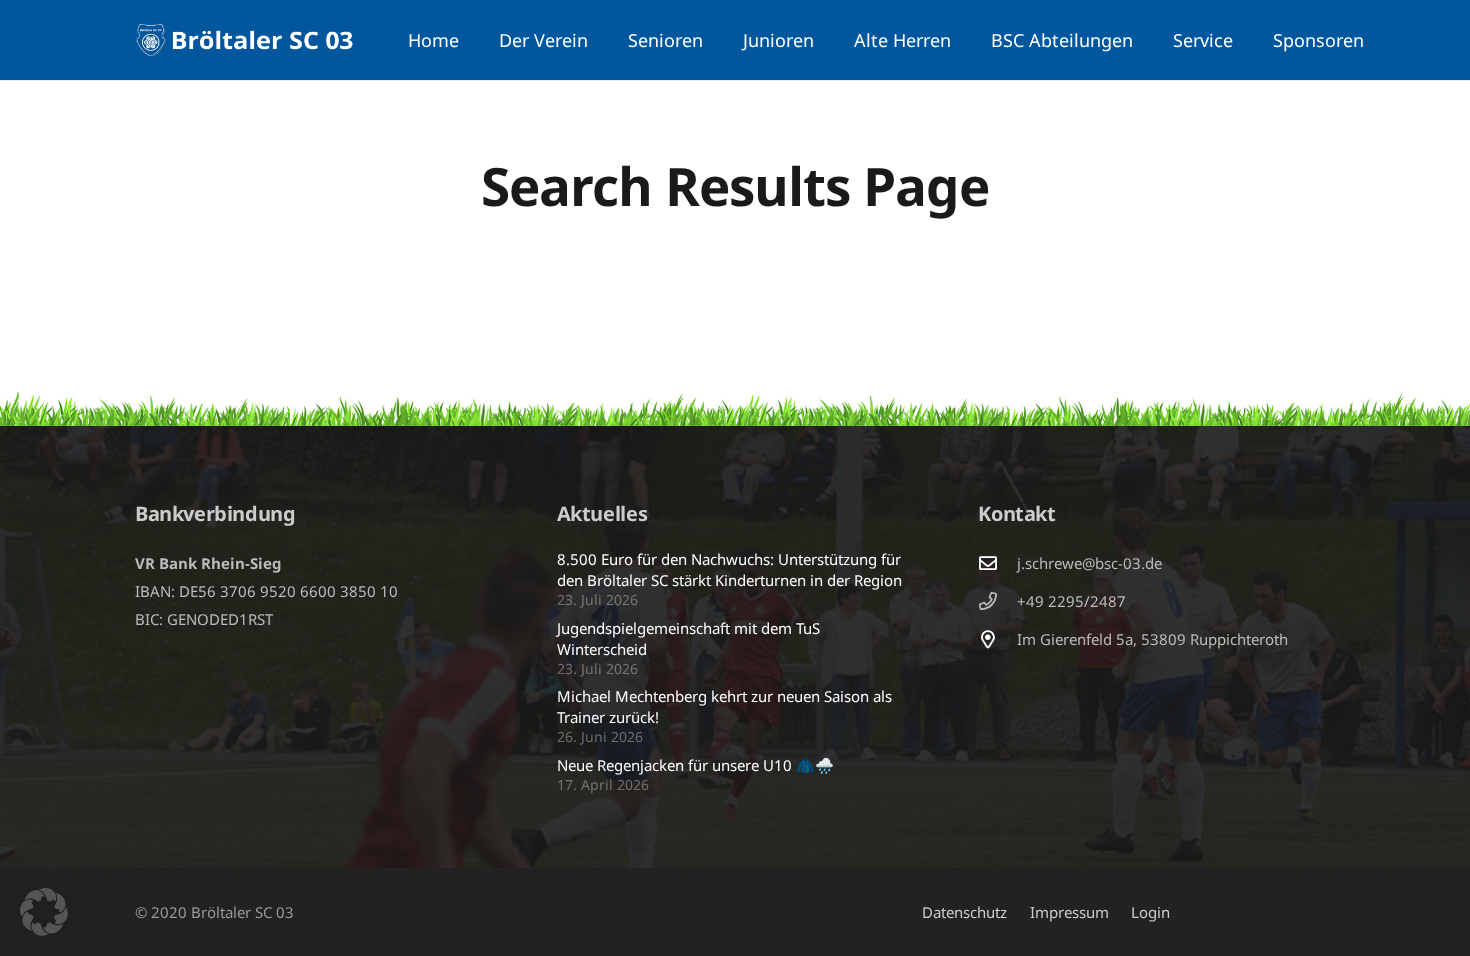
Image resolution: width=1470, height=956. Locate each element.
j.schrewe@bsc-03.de (1089, 563)
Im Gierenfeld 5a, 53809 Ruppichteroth (1152, 639)
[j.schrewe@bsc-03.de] (997, 563)
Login (1150, 912)
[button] (599, 40)
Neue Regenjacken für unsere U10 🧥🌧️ (695, 765)
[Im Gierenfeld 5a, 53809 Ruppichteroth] (997, 639)
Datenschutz (964, 912)
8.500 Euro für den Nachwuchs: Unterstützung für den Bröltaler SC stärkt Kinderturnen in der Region (729, 569)
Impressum (1069, 912)
